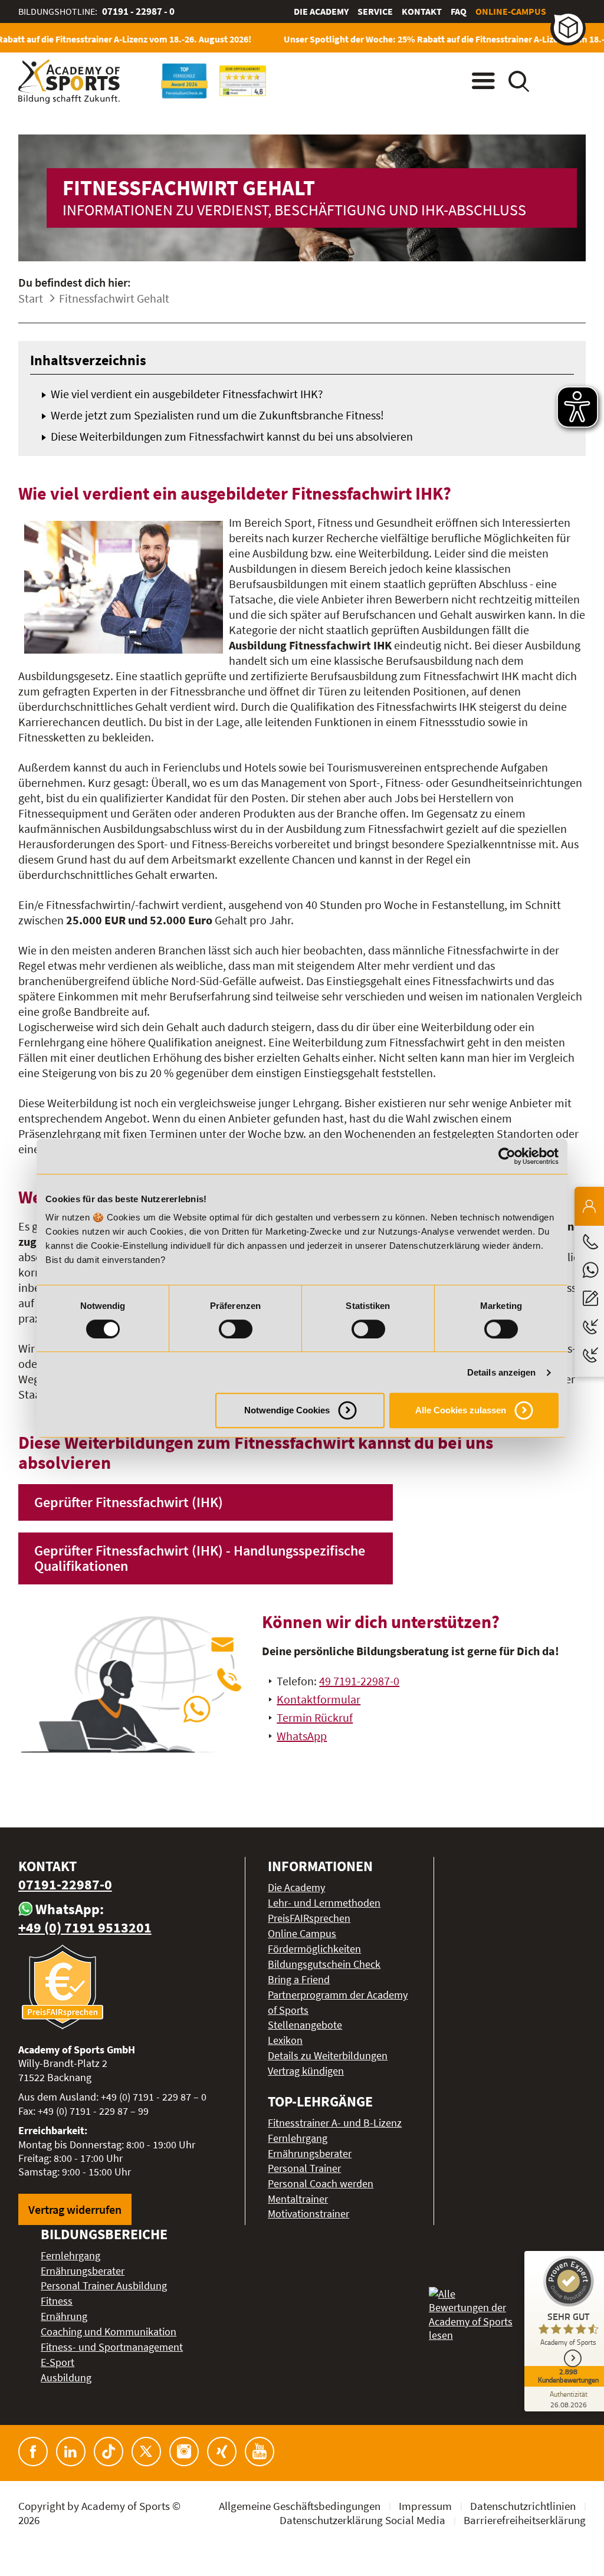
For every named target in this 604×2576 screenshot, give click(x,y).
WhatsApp (302, 1736)
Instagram (184, 2452)
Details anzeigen (502, 1372)
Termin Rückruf (315, 1717)
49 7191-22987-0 (359, 1681)
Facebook (33, 2452)
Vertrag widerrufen (75, 2209)
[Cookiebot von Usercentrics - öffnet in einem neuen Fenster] (507, 1156)
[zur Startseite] (69, 82)
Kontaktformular (319, 1699)
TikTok (109, 2452)
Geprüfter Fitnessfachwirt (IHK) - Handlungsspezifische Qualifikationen (200, 1558)
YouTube (260, 2452)
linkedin (71, 2452)
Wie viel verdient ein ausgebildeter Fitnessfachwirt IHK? (187, 394)
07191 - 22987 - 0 (138, 11)
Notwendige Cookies (287, 1410)
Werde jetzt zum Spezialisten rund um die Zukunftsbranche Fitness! (217, 415)
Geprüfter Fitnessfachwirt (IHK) (129, 1502)
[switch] (236, 1329)
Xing (222, 2452)
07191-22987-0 (65, 1884)
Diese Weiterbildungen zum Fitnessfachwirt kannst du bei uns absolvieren (232, 436)
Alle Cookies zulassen (461, 1410)
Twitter (146, 2452)
